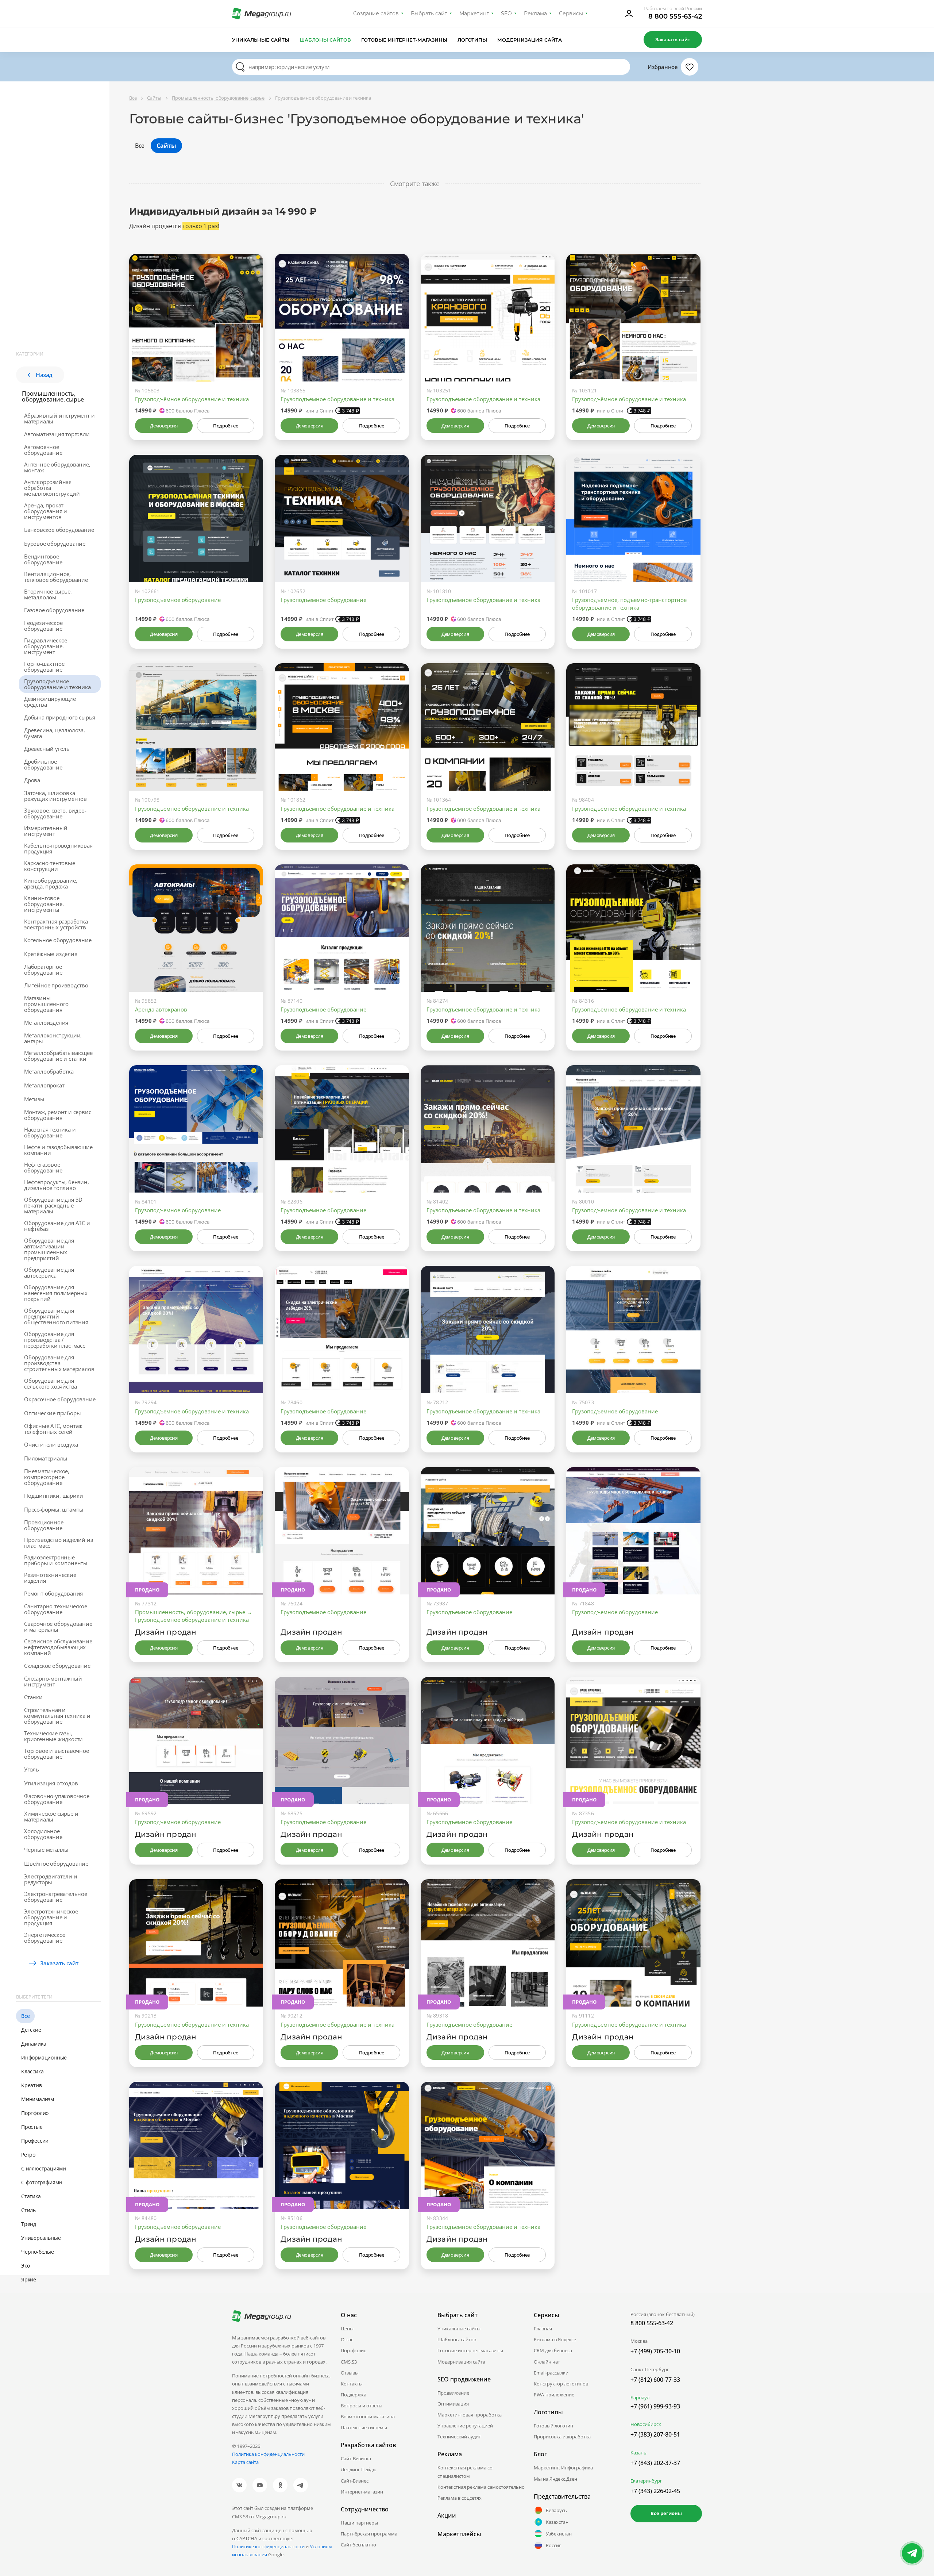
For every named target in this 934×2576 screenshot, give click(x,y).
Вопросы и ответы (362, 2406)
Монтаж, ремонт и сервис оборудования (57, 1115)
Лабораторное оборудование (43, 970)
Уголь (32, 1769)
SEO (506, 14)
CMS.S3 (349, 2362)
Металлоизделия (46, 1022)
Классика (32, 2071)
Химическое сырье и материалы (51, 1816)
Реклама (535, 14)
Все (25, 2016)
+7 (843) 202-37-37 (655, 2463)
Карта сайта (245, 2462)
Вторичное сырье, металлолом (48, 594)
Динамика (34, 2044)
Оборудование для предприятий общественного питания (56, 1316)
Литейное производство (56, 985)
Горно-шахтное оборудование (44, 667)
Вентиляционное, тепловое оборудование (56, 577)
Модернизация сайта (530, 40)
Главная (543, 2329)
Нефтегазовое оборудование (43, 1167)
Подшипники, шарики (53, 1496)
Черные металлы (46, 1850)
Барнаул (640, 2398)
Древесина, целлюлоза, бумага (55, 733)
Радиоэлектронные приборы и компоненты (56, 1560)
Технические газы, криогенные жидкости (53, 1736)
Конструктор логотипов (561, 2384)
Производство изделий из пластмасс (58, 1543)
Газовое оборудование (54, 610)
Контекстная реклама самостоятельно (481, 2487)
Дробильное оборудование (43, 764)
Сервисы (571, 14)
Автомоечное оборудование (43, 450)
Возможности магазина (368, 2416)
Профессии (35, 2141)
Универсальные (41, 2238)
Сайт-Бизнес (355, 2481)
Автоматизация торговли (57, 434)
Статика (31, 2196)
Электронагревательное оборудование (56, 1897)
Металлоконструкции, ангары (53, 1038)
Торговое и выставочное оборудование (57, 1754)
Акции (447, 2515)
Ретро (28, 2155)
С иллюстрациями (44, 2168)
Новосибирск (646, 2424)
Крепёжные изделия (51, 954)
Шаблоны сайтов (325, 40)
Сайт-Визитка (356, 2458)
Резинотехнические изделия (50, 1578)
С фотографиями (42, 2182)
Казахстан (557, 2522)
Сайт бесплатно (358, 2545)
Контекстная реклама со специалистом (465, 2472)
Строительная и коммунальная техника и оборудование (57, 1716)
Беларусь (556, 2510)
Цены (347, 2329)
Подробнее (225, 426)
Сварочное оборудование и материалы (58, 1627)
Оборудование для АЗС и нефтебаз (57, 1226)
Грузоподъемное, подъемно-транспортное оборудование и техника (629, 604)
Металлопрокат (44, 1085)
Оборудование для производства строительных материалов (59, 1363)
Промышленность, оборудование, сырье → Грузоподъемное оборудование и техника (194, 1616)
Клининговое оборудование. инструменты (44, 904)
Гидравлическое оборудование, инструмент (46, 646)
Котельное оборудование (58, 940)
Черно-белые (38, 2252)
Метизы (34, 1099)
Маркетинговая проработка (470, 2415)
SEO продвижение (464, 2379)
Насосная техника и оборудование (50, 1132)
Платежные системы (364, 2427)
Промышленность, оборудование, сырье (53, 396)
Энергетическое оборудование (45, 1938)
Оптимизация (453, 2404)
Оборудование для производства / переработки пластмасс (55, 1340)
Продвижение (453, 2393)
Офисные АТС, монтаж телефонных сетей (53, 1429)
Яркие (29, 2279)
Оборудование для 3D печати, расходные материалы (53, 1205)
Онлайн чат (547, 2362)
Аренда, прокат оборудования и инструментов (46, 511)
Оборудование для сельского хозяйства (51, 1383)
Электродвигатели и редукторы (51, 1879)
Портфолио (35, 2113)
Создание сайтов (376, 14)
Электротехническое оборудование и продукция (51, 1917)
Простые (32, 2127)
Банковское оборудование (59, 530)
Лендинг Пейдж (358, 2469)
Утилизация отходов (51, 1783)
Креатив (32, 2085)
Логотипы (472, 40)
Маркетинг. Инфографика (563, 2468)
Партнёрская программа (369, 2534)
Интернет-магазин (362, 2492)
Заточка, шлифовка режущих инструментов (55, 796)
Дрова (32, 780)
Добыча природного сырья (59, 717)
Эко (25, 2266)
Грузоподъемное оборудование (178, 600)
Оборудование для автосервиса (49, 1272)
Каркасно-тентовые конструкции (50, 866)
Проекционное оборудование (44, 1525)
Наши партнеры (359, 2523)
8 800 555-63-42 (675, 16)
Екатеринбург (646, 2481)
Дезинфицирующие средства (50, 702)
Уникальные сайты (261, 40)
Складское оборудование (57, 1666)
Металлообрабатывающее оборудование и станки (58, 1056)
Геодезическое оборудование (43, 626)
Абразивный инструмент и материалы (59, 418)
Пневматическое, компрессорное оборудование (47, 1477)
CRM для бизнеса (553, 2350)
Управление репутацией (465, 2426)
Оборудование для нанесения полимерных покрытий (56, 1293)
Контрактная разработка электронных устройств (56, 924)
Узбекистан (559, 2534)
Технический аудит (459, 2437)
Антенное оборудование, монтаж (57, 467)
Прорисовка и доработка (562, 2437)
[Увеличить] (249, 350)
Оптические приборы (52, 1413)
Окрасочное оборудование (60, 1399)
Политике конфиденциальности (268, 2546)
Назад (44, 375)
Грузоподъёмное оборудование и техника (192, 399)
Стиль (28, 2210)
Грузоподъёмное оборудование (469, 2024)
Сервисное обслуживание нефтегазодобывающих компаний (58, 1647)
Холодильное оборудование (43, 1834)
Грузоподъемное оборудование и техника (58, 684)
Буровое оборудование (55, 544)
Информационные (44, 2057)
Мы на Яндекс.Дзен (555, 2479)
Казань (638, 2453)
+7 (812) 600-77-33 (655, 2380)
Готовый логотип (553, 2426)
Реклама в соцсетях (460, 2498)
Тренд (29, 2224)
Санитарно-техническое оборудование (56, 1609)
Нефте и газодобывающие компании (58, 1150)
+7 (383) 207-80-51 (655, 2434)
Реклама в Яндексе (555, 2339)
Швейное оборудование (56, 1863)
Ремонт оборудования (53, 1593)
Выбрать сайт (429, 14)
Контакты (352, 2384)
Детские (31, 2030)
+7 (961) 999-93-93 (655, 2406)
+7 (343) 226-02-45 (655, 2491)
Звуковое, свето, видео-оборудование (55, 813)
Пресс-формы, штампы (54, 1509)
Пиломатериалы (46, 1458)
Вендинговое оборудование (43, 559)
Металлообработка (49, 1071)
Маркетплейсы (459, 2534)
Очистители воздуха (51, 1444)
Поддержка (354, 2395)
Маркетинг (474, 14)
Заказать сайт (673, 39)
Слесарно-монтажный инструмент (53, 1681)
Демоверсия (164, 426)
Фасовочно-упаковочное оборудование (57, 1799)
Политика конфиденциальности (268, 2454)
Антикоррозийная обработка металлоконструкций (52, 488)
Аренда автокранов (161, 1009)
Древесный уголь (47, 749)
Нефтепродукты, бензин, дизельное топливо (57, 1185)
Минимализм (38, 2099)
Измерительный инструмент (46, 831)
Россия (554, 2545)
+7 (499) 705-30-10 (655, 2351)
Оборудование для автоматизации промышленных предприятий (49, 1249)
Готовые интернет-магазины (404, 40)
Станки (33, 1697)
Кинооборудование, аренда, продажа (51, 883)
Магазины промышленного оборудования (46, 1004)
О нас (347, 2339)
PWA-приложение (554, 2395)
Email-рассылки (551, 2373)
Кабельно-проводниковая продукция (58, 848)
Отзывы (350, 2373)
